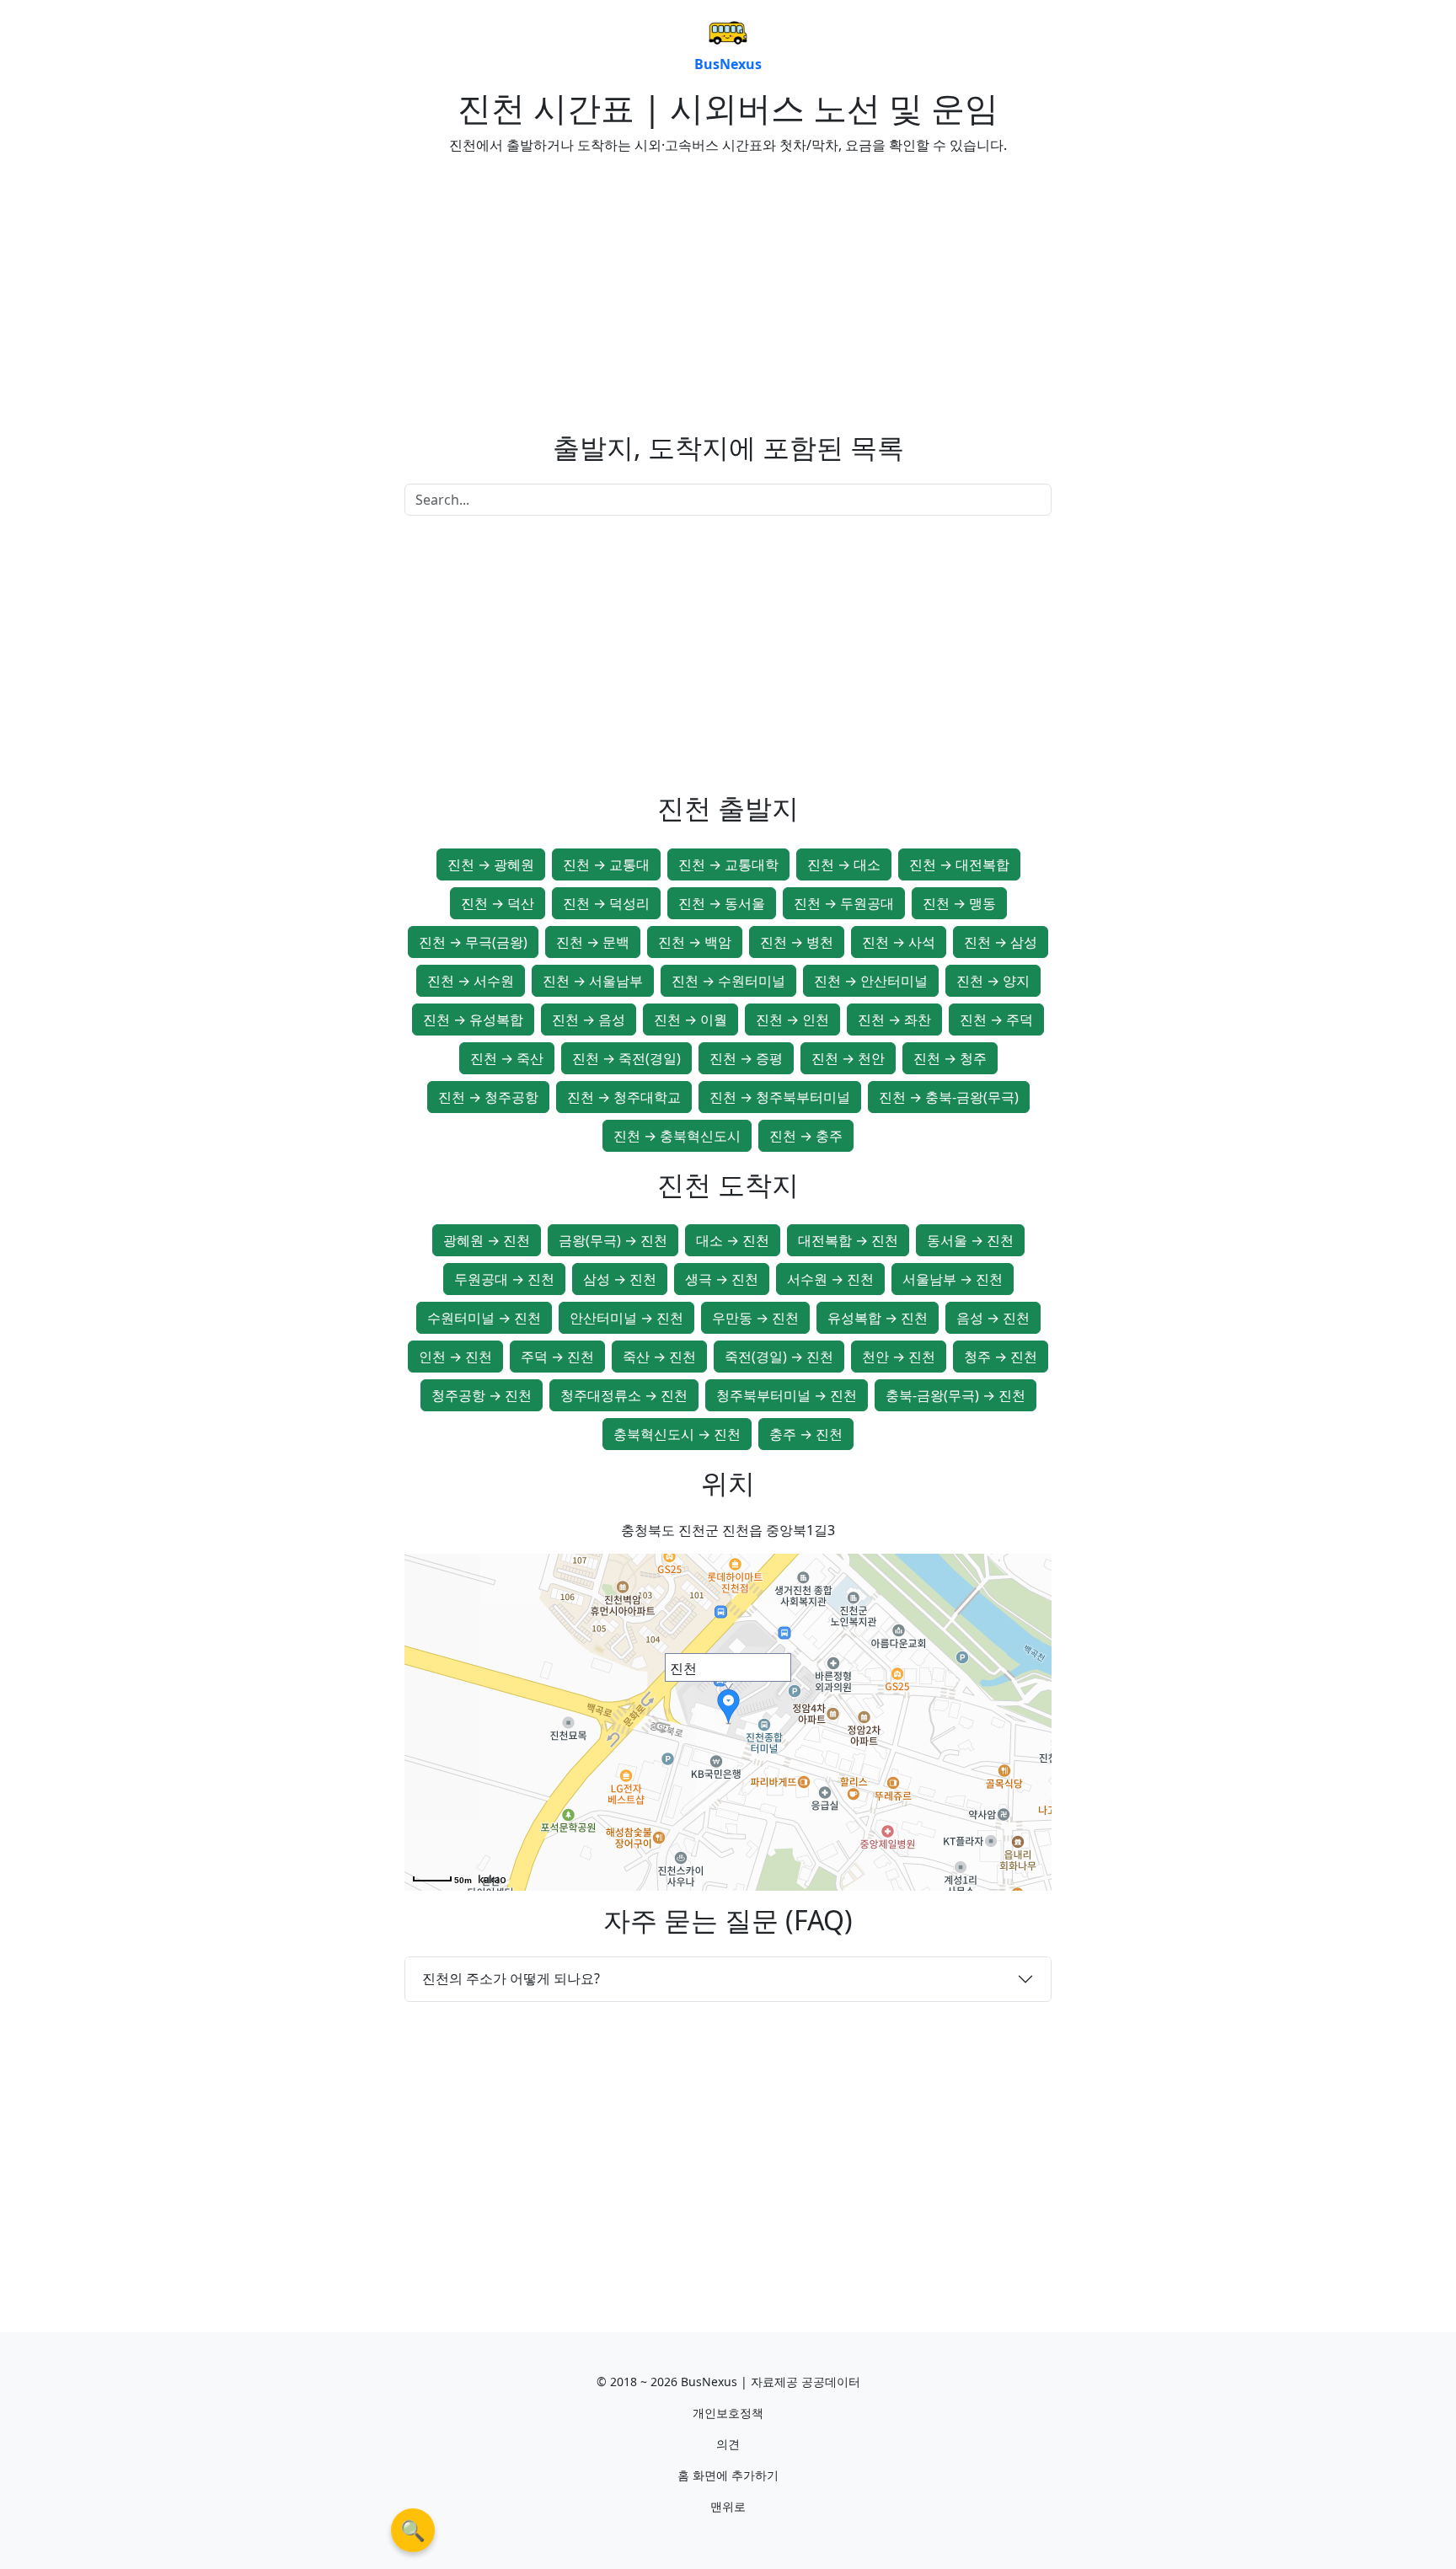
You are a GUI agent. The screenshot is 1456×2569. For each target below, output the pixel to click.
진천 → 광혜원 (491, 864)
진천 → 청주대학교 (624, 1097)
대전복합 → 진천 (848, 1240)
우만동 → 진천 (755, 1318)
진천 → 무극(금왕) (473, 942)
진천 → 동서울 (722, 903)
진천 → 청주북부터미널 (780, 1097)
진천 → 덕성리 (606, 903)
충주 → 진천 (806, 1434)
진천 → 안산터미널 (871, 981)
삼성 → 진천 (620, 1279)
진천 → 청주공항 (488, 1097)
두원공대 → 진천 (504, 1279)
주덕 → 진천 (557, 1357)
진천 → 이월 (691, 1020)
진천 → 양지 (993, 981)
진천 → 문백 (593, 942)
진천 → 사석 (899, 942)
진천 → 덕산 (498, 903)
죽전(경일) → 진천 (779, 1357)
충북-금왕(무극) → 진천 (955, 1395)
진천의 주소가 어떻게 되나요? (511, 1978)
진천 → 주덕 (996, 1020)
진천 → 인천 (792, 1020)
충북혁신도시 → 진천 (677, 1434)
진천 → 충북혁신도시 (677, 1136)
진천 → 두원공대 (844, 903)
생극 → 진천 (722, 1279)
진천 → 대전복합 (959, 864)
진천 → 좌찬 (894, 1020)
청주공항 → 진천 (482, 1395)
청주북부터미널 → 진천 (787, 1395)
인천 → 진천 (455, 1357)
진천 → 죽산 (507, 1058)
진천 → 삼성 (1001, 942)
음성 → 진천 (993, 1318)
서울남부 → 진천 (953, 1279)
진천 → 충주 (806, 1136)
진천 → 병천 (797, 942)
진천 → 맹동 (959, 903)
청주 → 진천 (1001, 1357)
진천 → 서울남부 (593, 981)
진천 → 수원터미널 (728, 981)
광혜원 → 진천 (487, 1240)
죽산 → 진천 (659, 1357)
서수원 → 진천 (830, 1279)
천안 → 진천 (899, 1357)
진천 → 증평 (746, 1058)
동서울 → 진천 (970, 1240)
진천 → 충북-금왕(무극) (949, 1097)
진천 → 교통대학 (728, 864)
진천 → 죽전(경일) (626, 1058)
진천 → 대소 (844, 864)
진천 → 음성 (589, 1020)
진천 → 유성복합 (473, 1020)
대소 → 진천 (733, 1240)
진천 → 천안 (848, 1058)
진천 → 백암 (695, 942)
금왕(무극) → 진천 (613, 1240)
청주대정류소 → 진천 (624, 1395)
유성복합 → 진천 (878, 1318)
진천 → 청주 (950, 1058)
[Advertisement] (559, 286)
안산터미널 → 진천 (626, 1318)
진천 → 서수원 (471, 981)
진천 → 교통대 (606, 864)
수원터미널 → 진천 (484, 1318)
